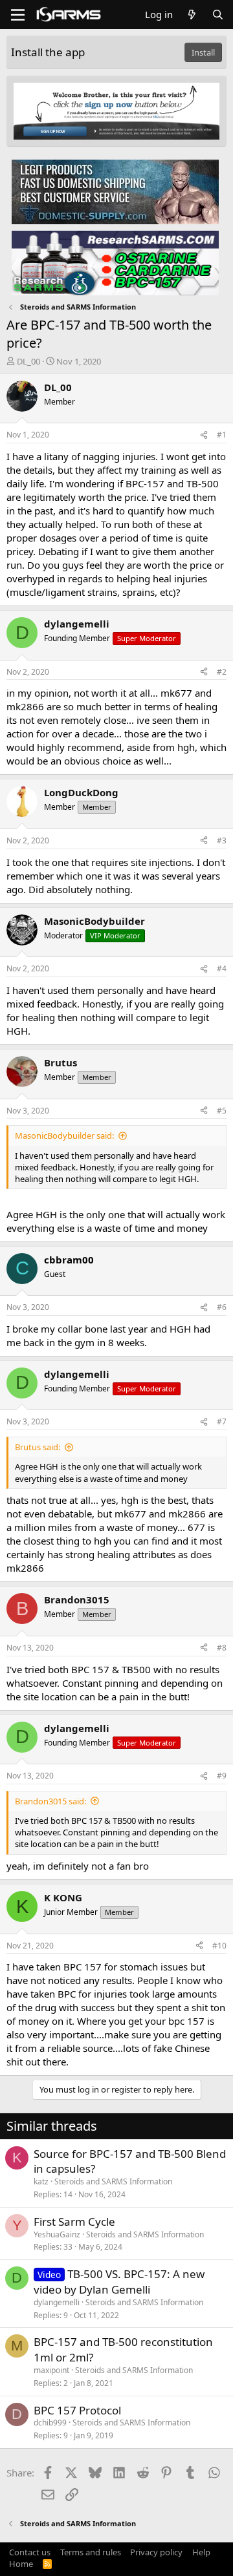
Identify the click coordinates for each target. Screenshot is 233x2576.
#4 (222, 968)
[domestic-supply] (115, 191)
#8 (222, 1648)
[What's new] (192, 15)
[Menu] (18, 15)
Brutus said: (38, 1447)
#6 (222, 1307)
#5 (222, 1111)
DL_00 (28, 361)
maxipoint (51, 2370)
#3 (222, 840)
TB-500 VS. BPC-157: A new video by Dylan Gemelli (119, 2282)
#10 (219, 1946)
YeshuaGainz (57, 2234)
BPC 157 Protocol (77, 2410)
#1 (222, 435)
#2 (222, 672)
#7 (222, 1421)
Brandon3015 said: (50, 1801)
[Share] (204, 435)
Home (21, 2564)
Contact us (30, 2552)
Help (201, 2552)
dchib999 (50, 2423)
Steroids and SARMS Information (113, 2181)
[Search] (218, 15)
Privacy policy (156, 2552)
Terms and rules (91, 2552)
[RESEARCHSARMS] (115, 262)
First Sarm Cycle (74, 2222)
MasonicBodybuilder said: (64, 1135)
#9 (222, 1776)
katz (41, 2181)
